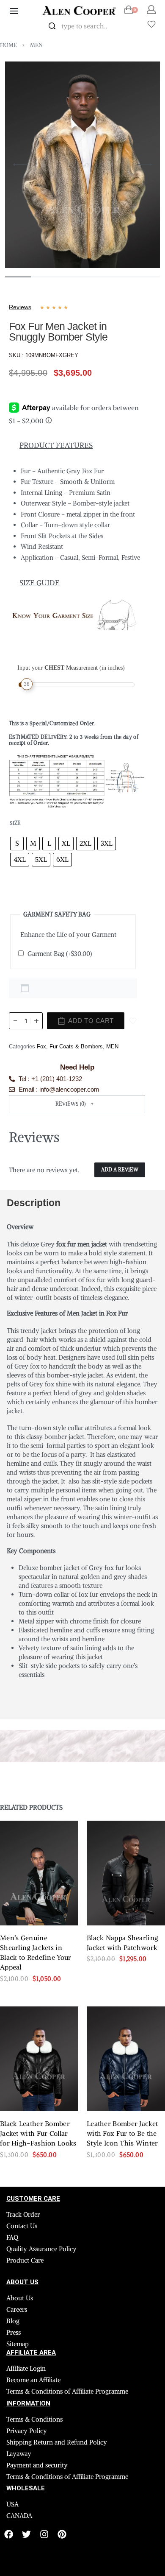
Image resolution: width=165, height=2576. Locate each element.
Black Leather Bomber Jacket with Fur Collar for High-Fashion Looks (38, 2055)
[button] (77, 1098)
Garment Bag (60, 947)
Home (8, 45)
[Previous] (21, 165)
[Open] (151, 24)
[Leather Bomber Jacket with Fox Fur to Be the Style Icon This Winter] (126, 1980)
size (15, 817)
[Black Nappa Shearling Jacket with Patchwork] (126, 1795)
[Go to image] (18, 277)
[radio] (17, 837)
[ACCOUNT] (151, 10)
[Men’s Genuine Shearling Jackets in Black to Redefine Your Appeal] (39, 1795)
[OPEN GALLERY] (82, 165)
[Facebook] (9, 2456)
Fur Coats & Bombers (76, 1040)
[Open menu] (14, 11)
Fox (41, 1040)
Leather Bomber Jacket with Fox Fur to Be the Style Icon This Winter (122, 2055)
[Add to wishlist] (133, 1014)
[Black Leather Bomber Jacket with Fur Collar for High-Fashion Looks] (39, 1980)
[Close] (127, 26)
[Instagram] (44, 2456)
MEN (36, 45)
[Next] (144, 165)
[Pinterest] (62, 2456)
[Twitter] (26, 2456)
